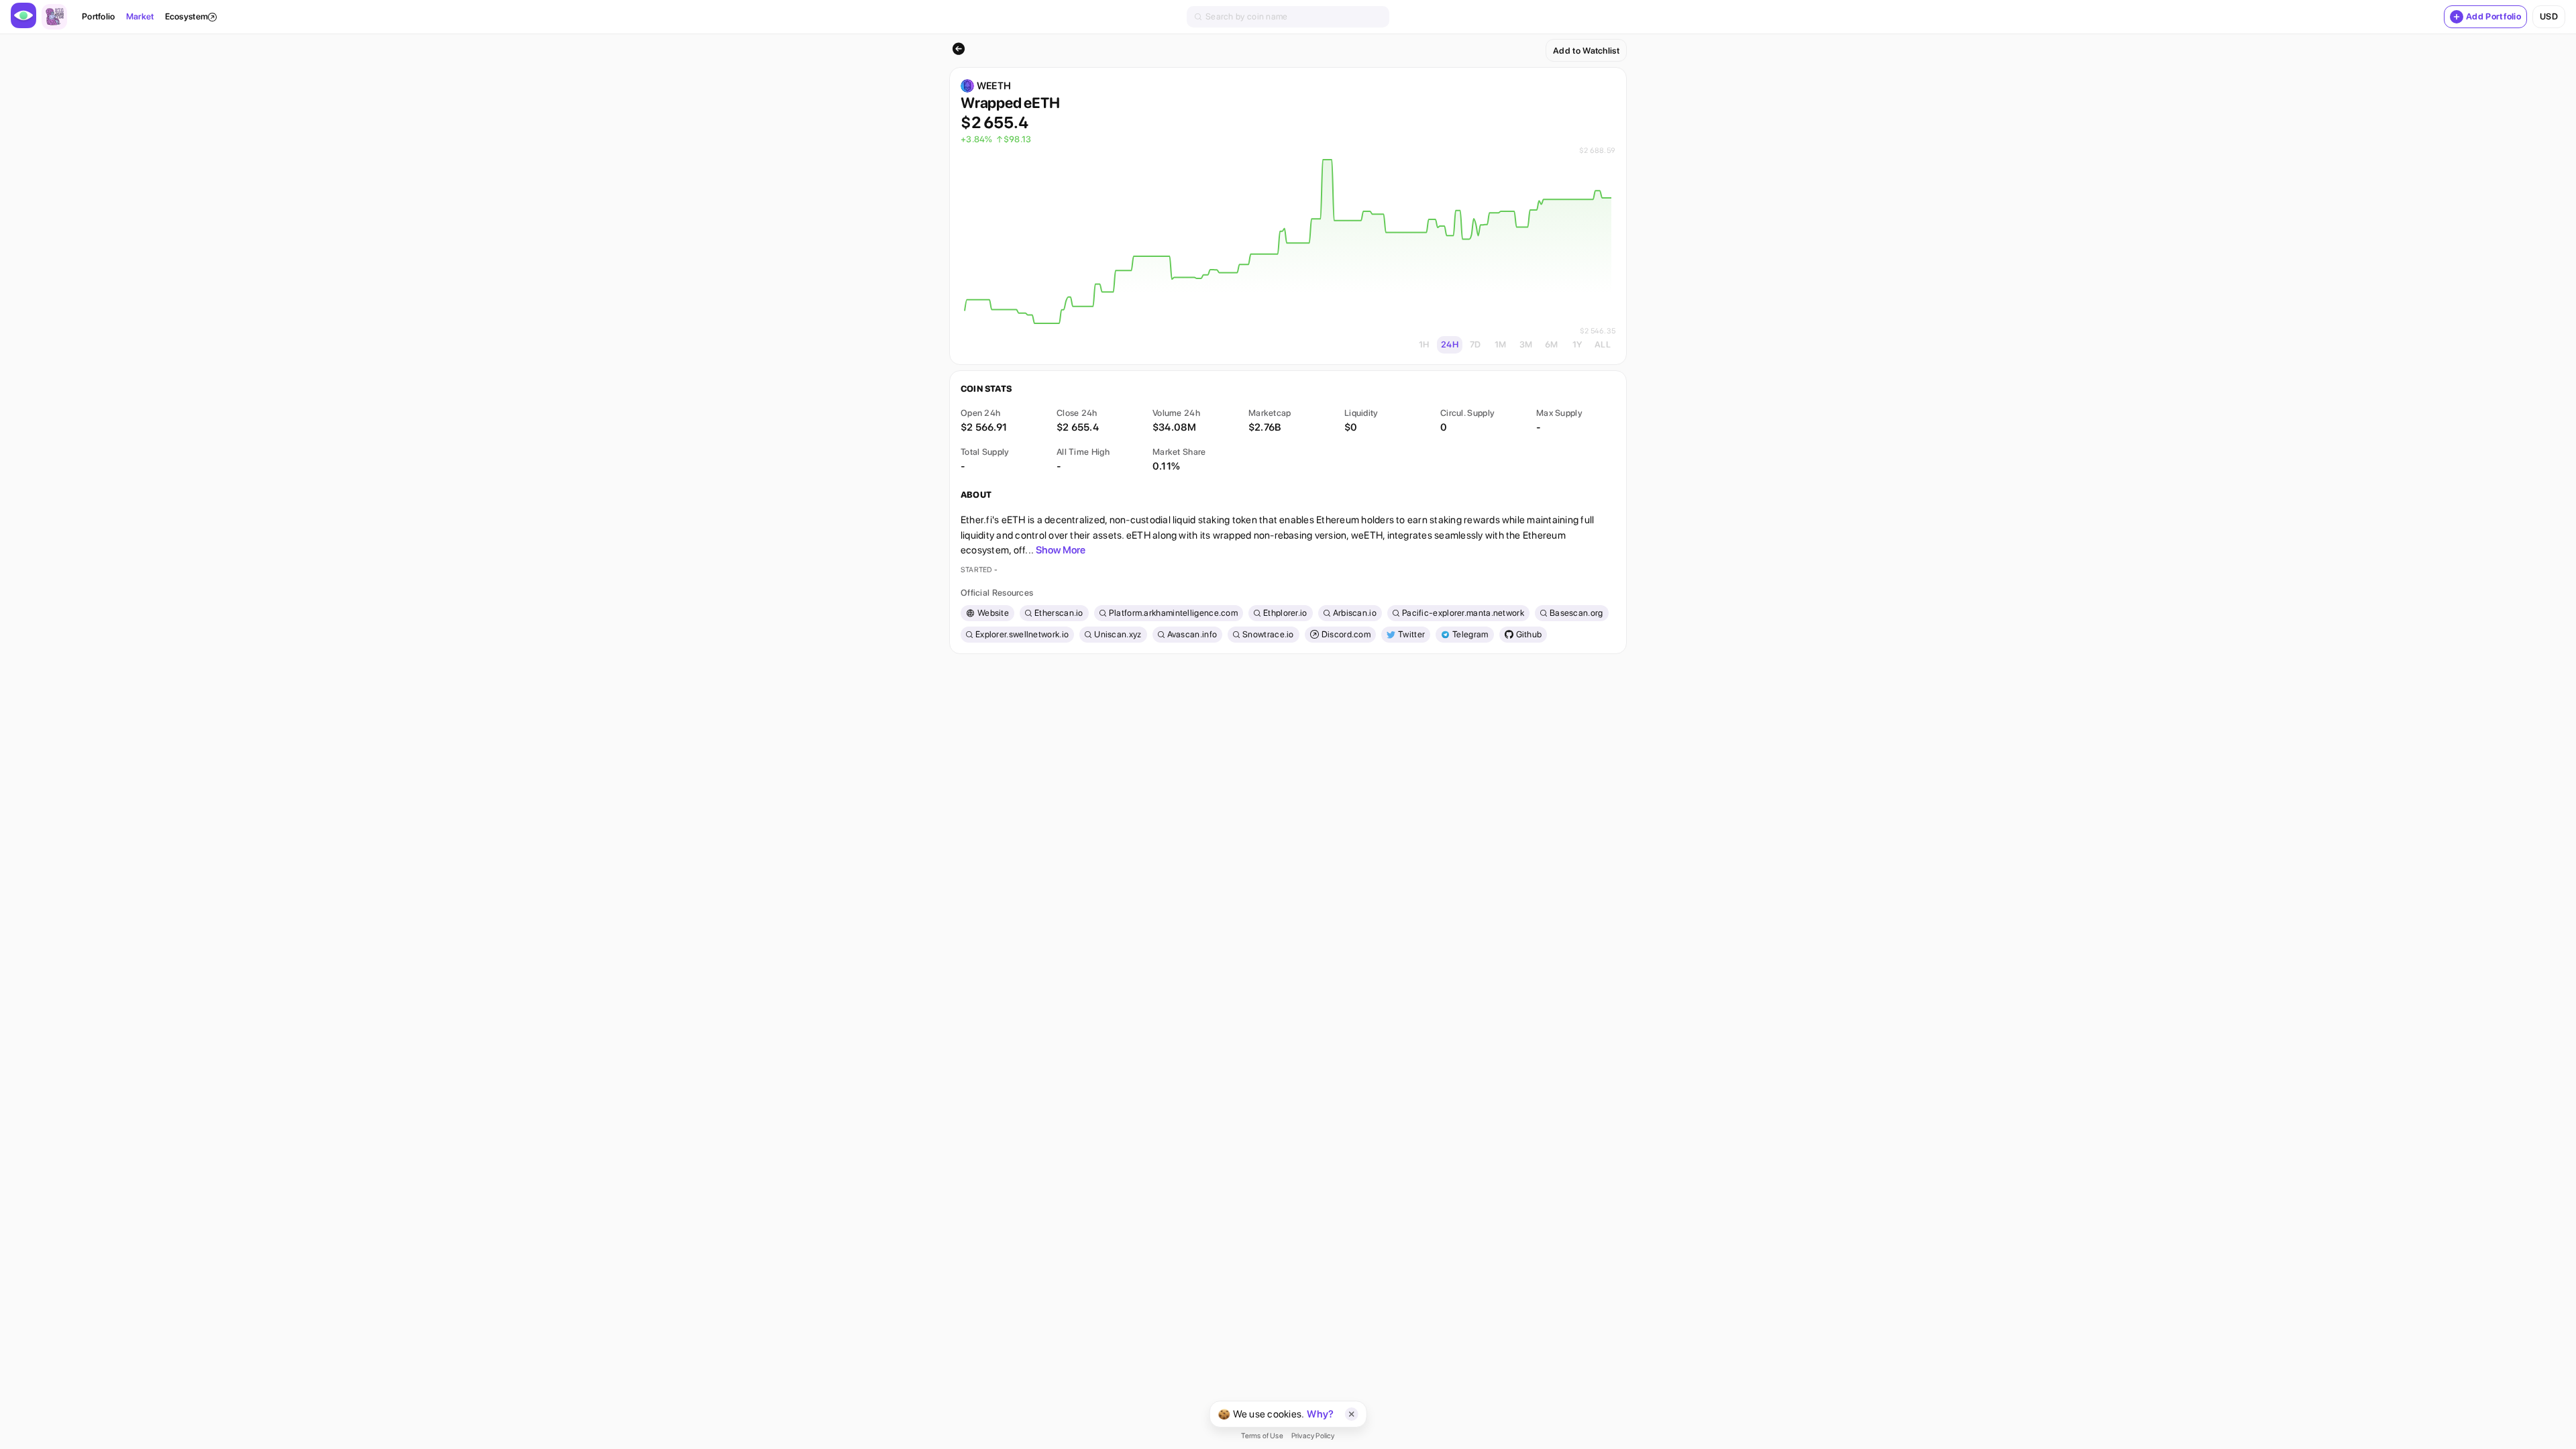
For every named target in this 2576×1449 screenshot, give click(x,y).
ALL (1603, 344)
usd (2549, 16)
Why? (1320, 1414)
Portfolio (99, 16)
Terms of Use (1262, 1436)
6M (1552, 344)
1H (1424, 344)
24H (1450, 344)
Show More (1061, 550)
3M (1526, 344)
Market (140, 16)
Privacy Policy (1313, 1436)
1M (1501, 344)
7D (1475, 344)
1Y (1577, 344)
